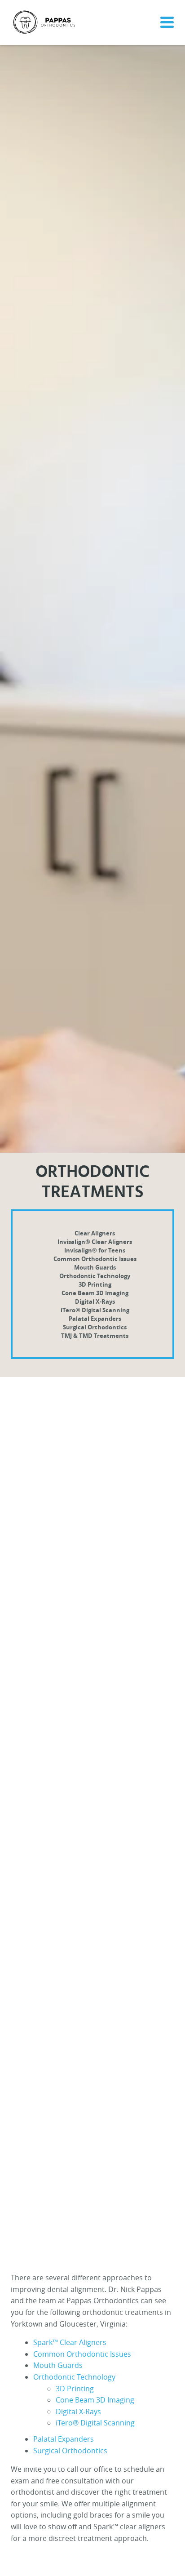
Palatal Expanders (95, 1319)
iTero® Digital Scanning (95, 1310)
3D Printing (95, 1284)
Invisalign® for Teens (95, 1250)
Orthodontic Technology (95, 1276)
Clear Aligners (95, 1233)
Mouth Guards (95, 1267)
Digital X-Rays (95, 1301)
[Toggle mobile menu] (165, 22)
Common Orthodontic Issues (95, 1259)
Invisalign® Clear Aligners (95, 1242)
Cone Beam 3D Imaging (95, 1293)
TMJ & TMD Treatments (95, 1336)
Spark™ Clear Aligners (70, 2342)
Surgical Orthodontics (95, 1327)
